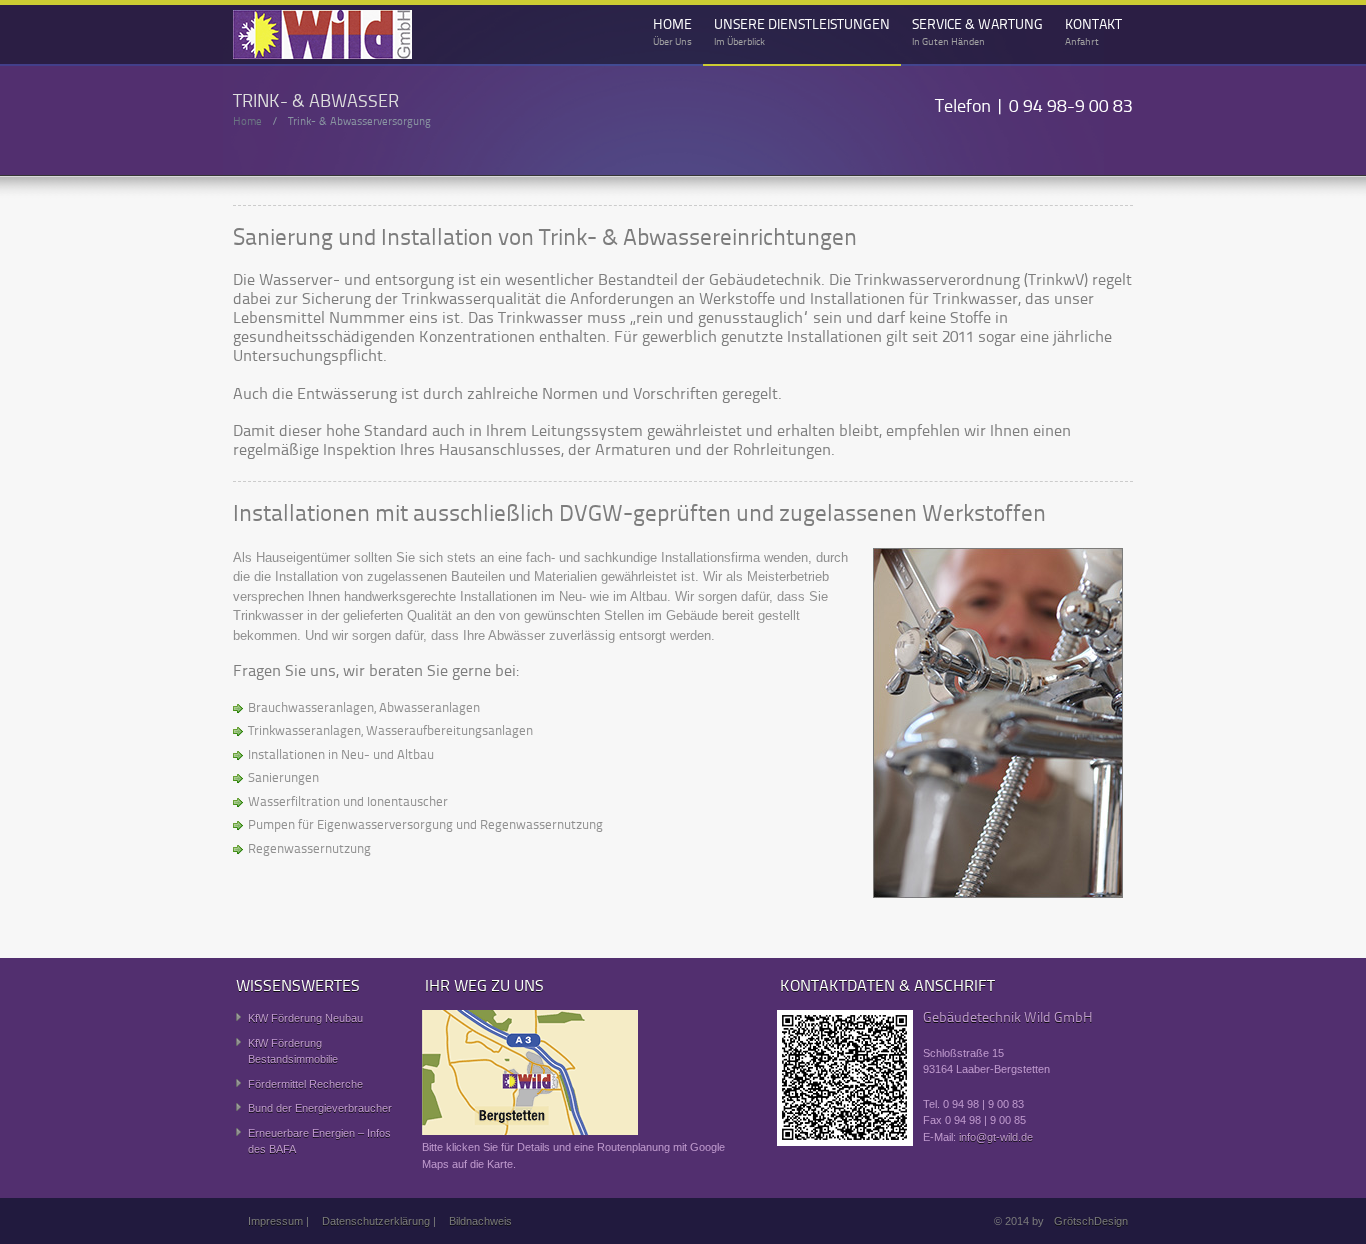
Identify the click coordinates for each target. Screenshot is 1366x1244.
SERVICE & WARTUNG (977, 32)
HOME (672, 32)
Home (247, 122)
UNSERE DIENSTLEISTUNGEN (802, 32)
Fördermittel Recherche (305, 1084)
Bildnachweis (480, 1221)
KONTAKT (1093, 32)
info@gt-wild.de (996, 1137)
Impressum (275, 1221)
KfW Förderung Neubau (305, 1018)
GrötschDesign (1091, 1221)
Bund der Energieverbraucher (320, 1108)
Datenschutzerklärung (376, 1221)
